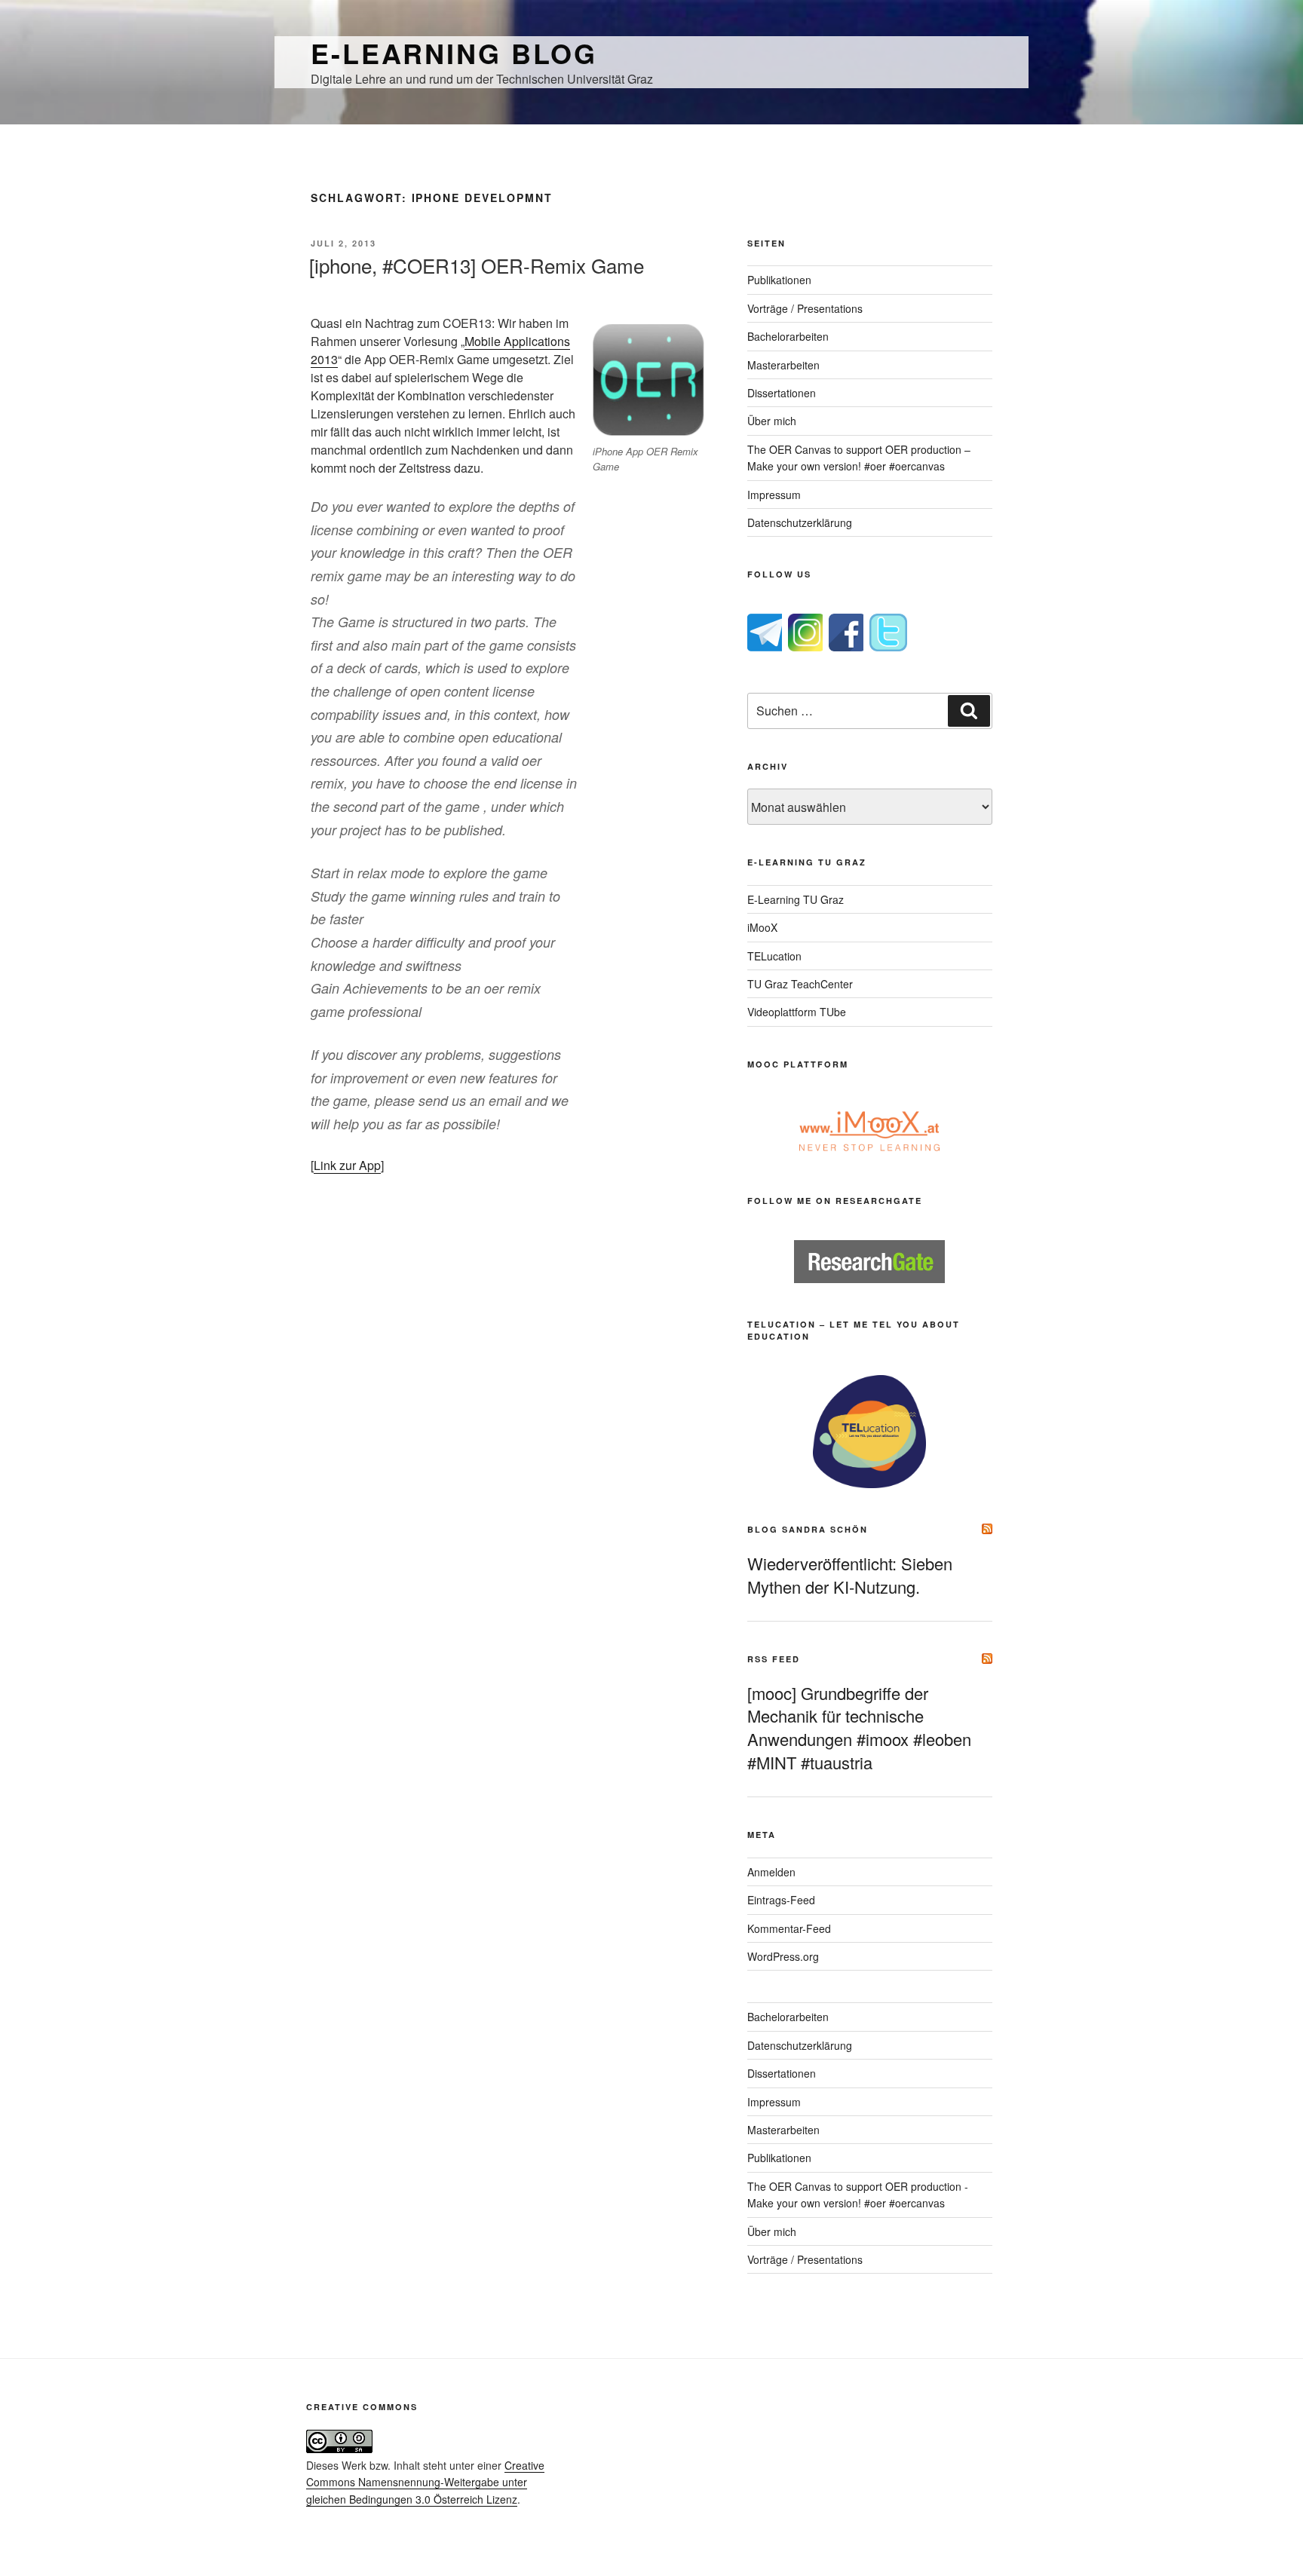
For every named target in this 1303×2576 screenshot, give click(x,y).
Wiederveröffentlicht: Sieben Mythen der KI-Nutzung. (850, 1575)
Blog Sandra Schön (808, 1529)
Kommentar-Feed (789, 1928)
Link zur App (347, 1165)
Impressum (774, 495)
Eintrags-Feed (781, 1900)
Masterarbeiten (783, 365)
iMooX (762, 927)
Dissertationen (782, 393)
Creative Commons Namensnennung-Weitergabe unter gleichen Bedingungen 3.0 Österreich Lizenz (425, 2482)
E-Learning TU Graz (796, 899)
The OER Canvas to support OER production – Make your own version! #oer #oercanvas (859, 458)
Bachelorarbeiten (788, 336)
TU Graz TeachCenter (800, 984)
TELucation (774, 956)
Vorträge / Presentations (805, 308)
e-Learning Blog (454, 53)
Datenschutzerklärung (800, 522)
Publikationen (779, 280)
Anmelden (771, 1872)
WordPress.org (783, 1956)
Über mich (772, 421)
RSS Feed (774, 1659)
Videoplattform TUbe (797, 1012)
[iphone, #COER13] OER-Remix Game (477, 265)
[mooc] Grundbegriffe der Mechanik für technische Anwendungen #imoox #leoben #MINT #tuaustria (859, 1728)
